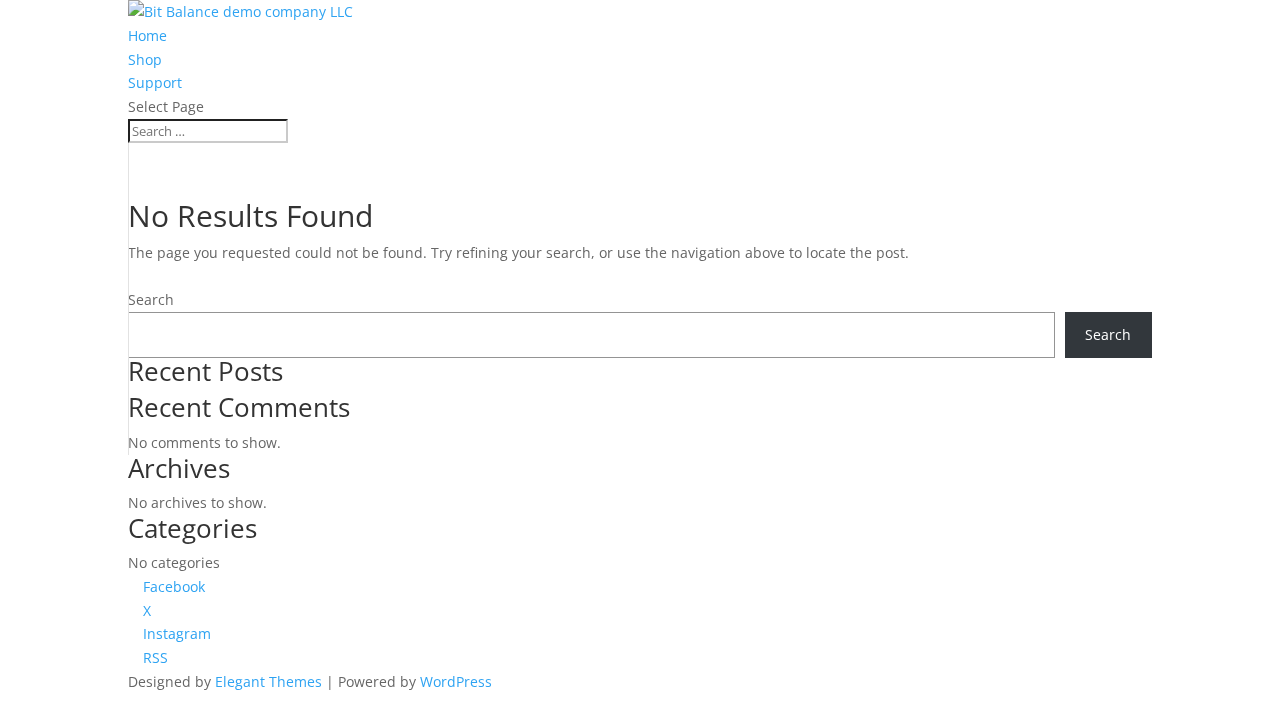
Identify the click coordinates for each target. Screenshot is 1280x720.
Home (147, 35)
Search (151, 299)
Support (155, 82)
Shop (145, 59)
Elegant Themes (268, 681)
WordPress (456, 681)
